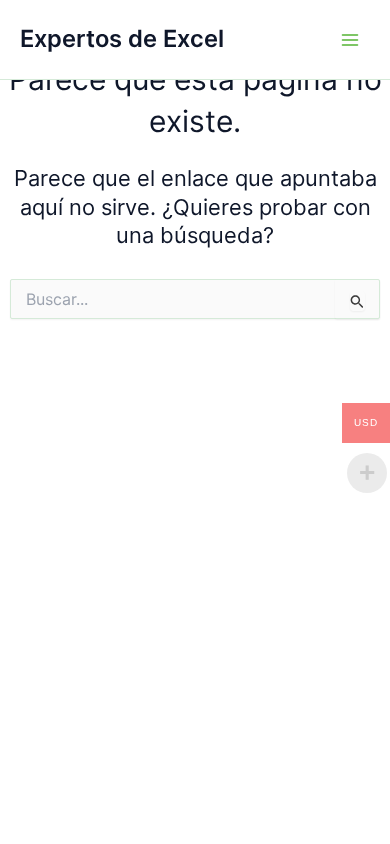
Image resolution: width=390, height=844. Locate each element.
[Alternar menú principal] (350, 39)
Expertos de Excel (122, 38)
